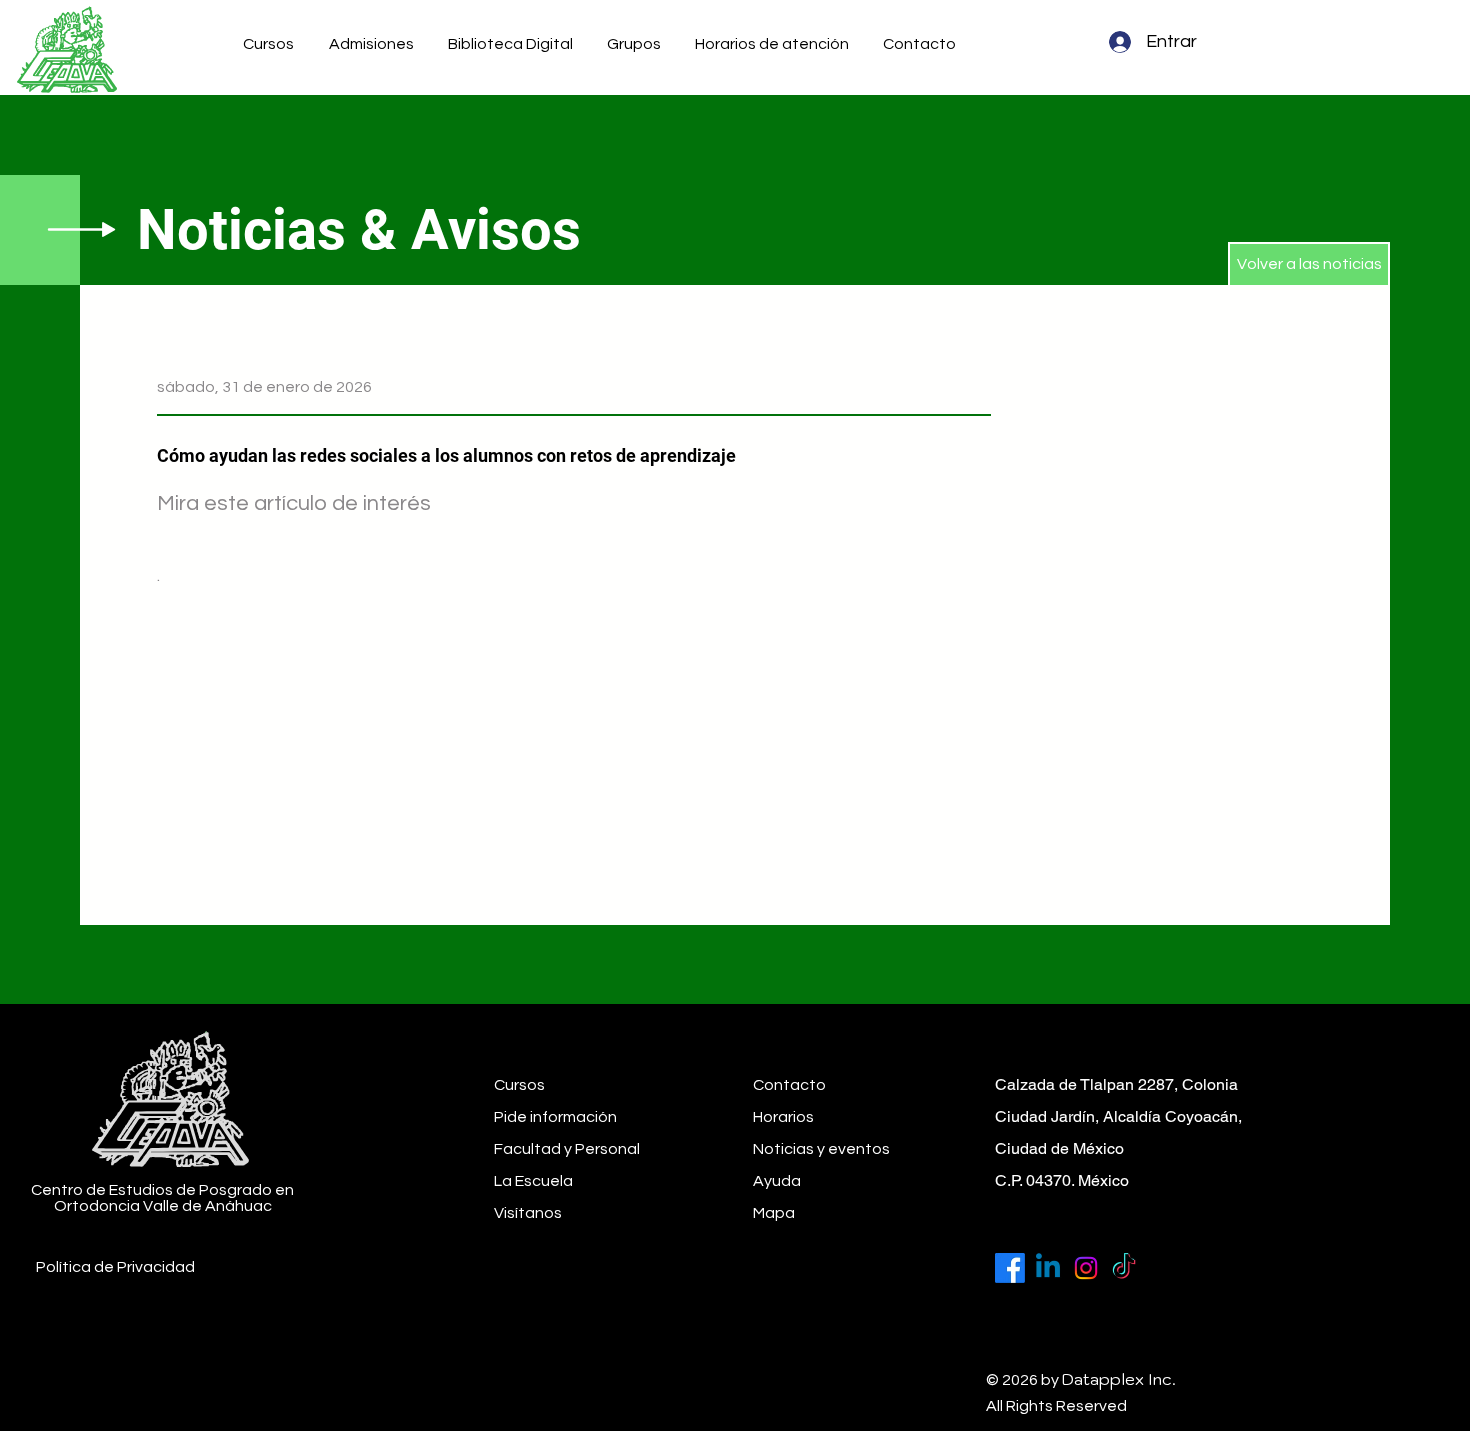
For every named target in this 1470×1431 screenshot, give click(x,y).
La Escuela (533, 1181)
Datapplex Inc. (1119, 1379)
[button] (373, 44)
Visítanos (528, 1213)
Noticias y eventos (821, 1149)
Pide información (555, 1117)
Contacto (789, 1085)
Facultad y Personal (567, 1149)
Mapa (774, 1213)
